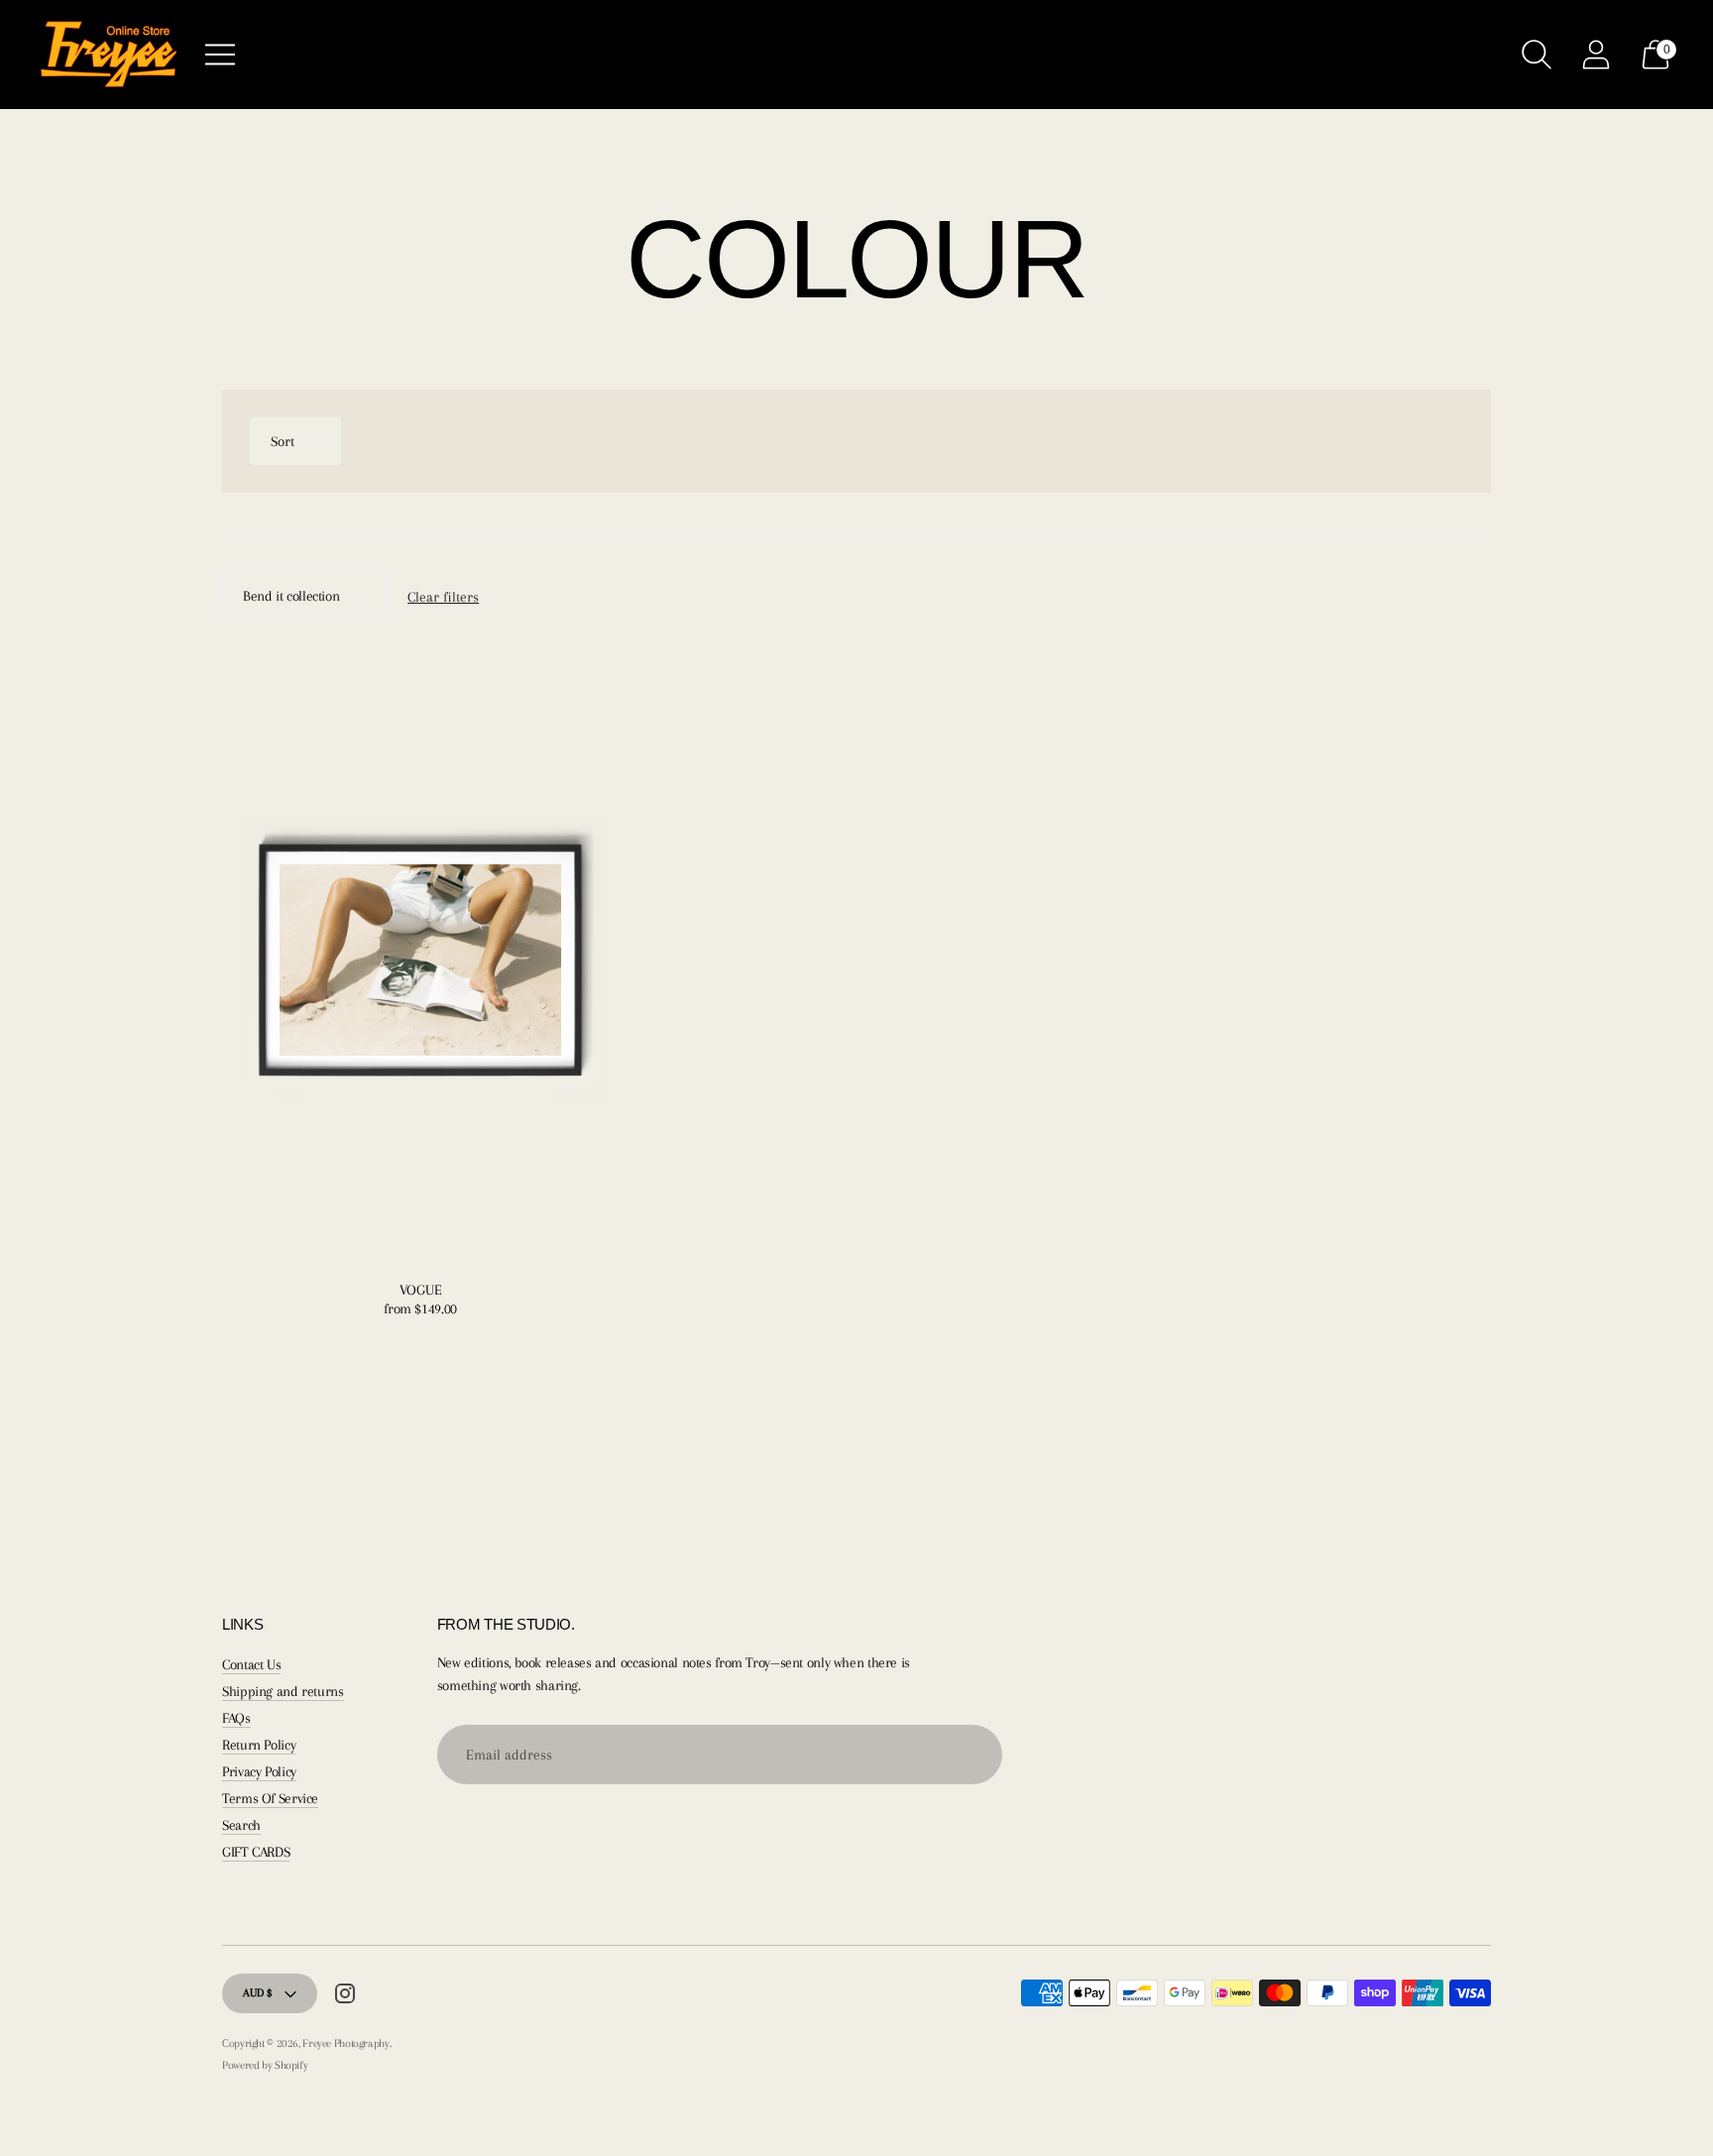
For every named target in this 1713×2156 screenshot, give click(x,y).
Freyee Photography (345, 2043)
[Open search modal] (1537, 55)
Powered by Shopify (265, 2065)
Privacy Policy (259, 1771)
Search (241, 1825)
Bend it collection (291, 596)
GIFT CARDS (256, 1852)
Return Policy (259, 1745)
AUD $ (258, 1993)
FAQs (236, 1718)
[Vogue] (420, 958)
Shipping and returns (283, 1691)
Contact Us (251, 1664)
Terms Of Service (270, 1798)
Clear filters (443, 597)
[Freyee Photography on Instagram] (345, 1997)
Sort (283, 441)
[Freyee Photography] (109, 55)
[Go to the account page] (1596, 55)
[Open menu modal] (220, 55)
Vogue (421, 1290)
